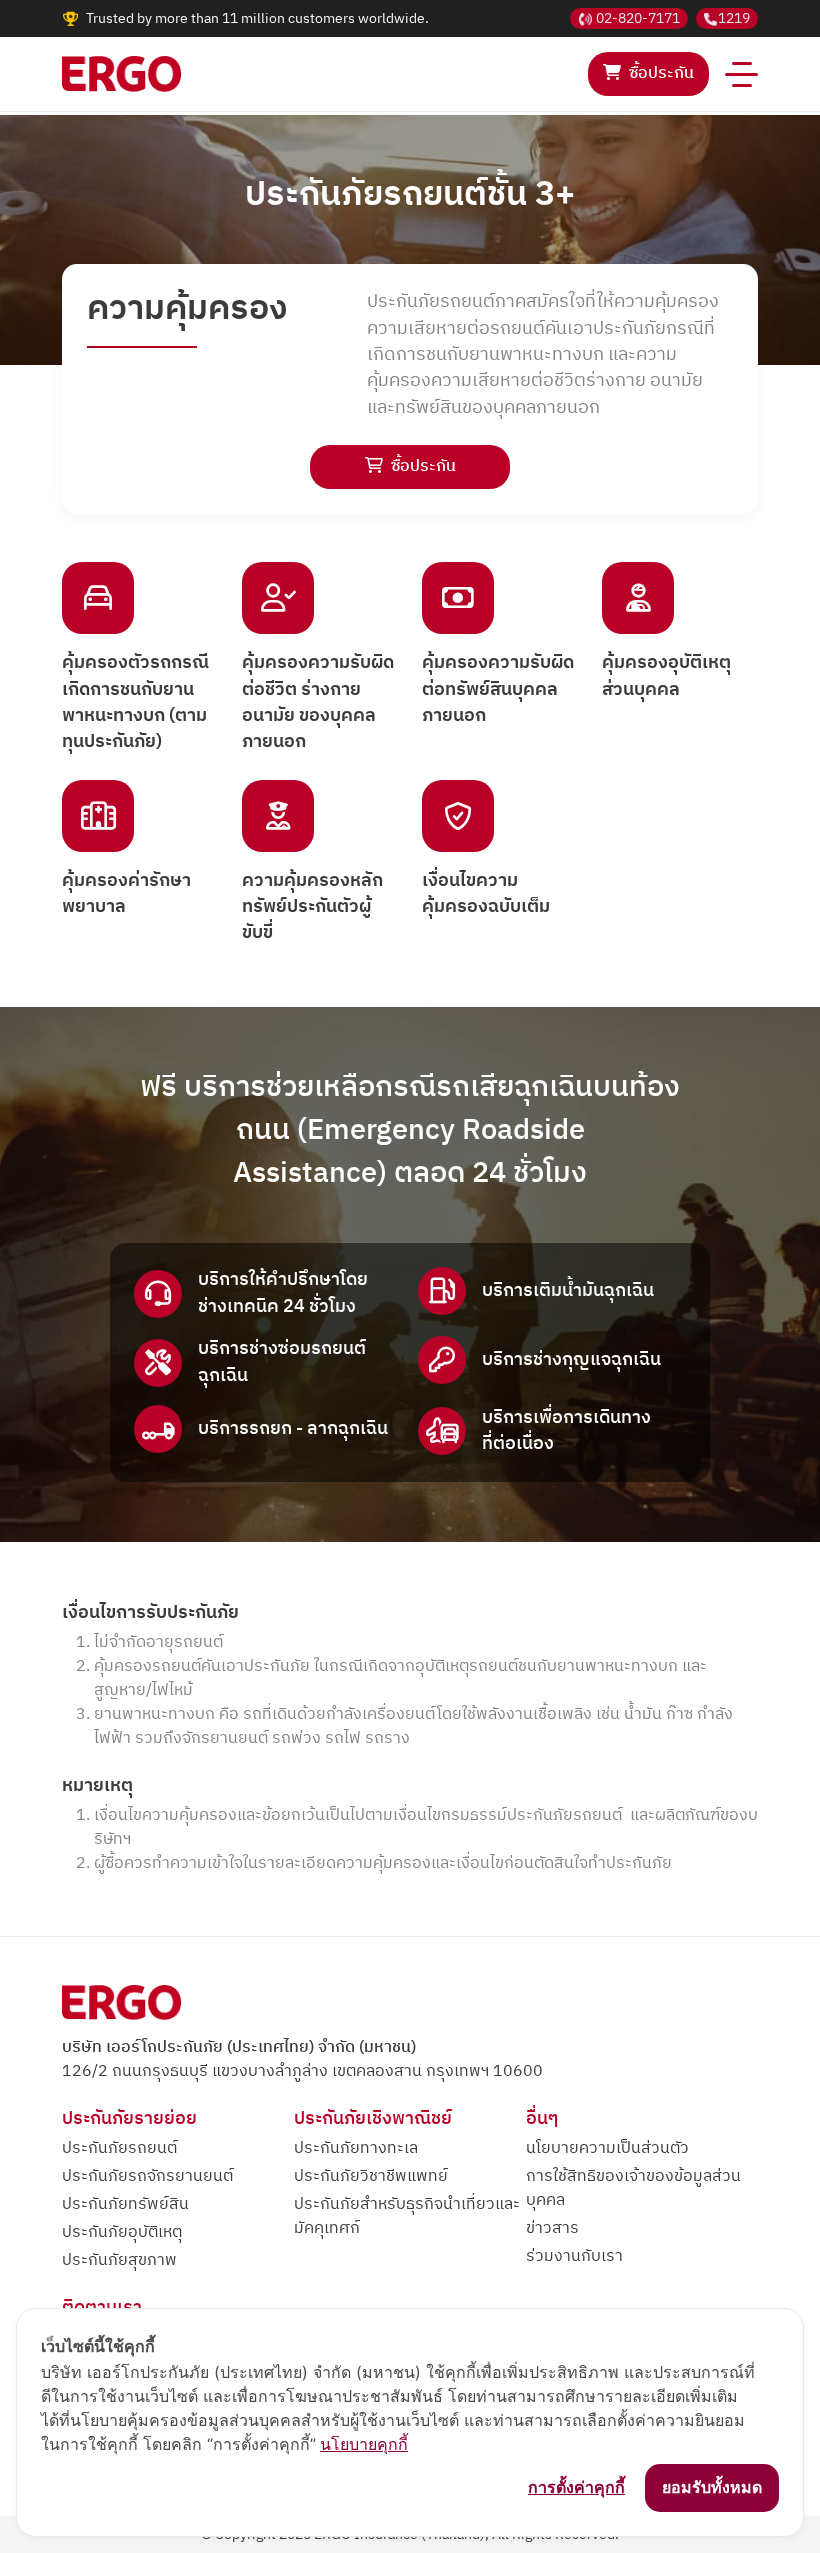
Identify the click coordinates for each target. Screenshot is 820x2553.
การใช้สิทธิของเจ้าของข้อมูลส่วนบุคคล (633, 2188)
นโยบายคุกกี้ (364, 2444)
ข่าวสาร (552, 2228)
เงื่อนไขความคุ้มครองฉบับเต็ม (486, 894)
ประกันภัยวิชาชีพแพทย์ (371, 2176)
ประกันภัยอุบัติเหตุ (122, 2232)
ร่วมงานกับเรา (574, 2256)
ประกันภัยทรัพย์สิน (125, 2204)
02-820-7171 (638, 18)
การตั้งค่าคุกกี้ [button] (576, 2487)
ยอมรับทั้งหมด (712, 2487)
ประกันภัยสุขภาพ (119, 2260)
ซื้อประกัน (661, 73)
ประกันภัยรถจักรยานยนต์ (147, 2176)
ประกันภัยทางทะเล (356, 2148)
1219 (734, 18)
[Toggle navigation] (741, 74)
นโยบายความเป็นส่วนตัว (607, 2148)
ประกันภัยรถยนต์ (119, 2148)
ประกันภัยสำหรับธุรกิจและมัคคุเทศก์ (407, 2216)
